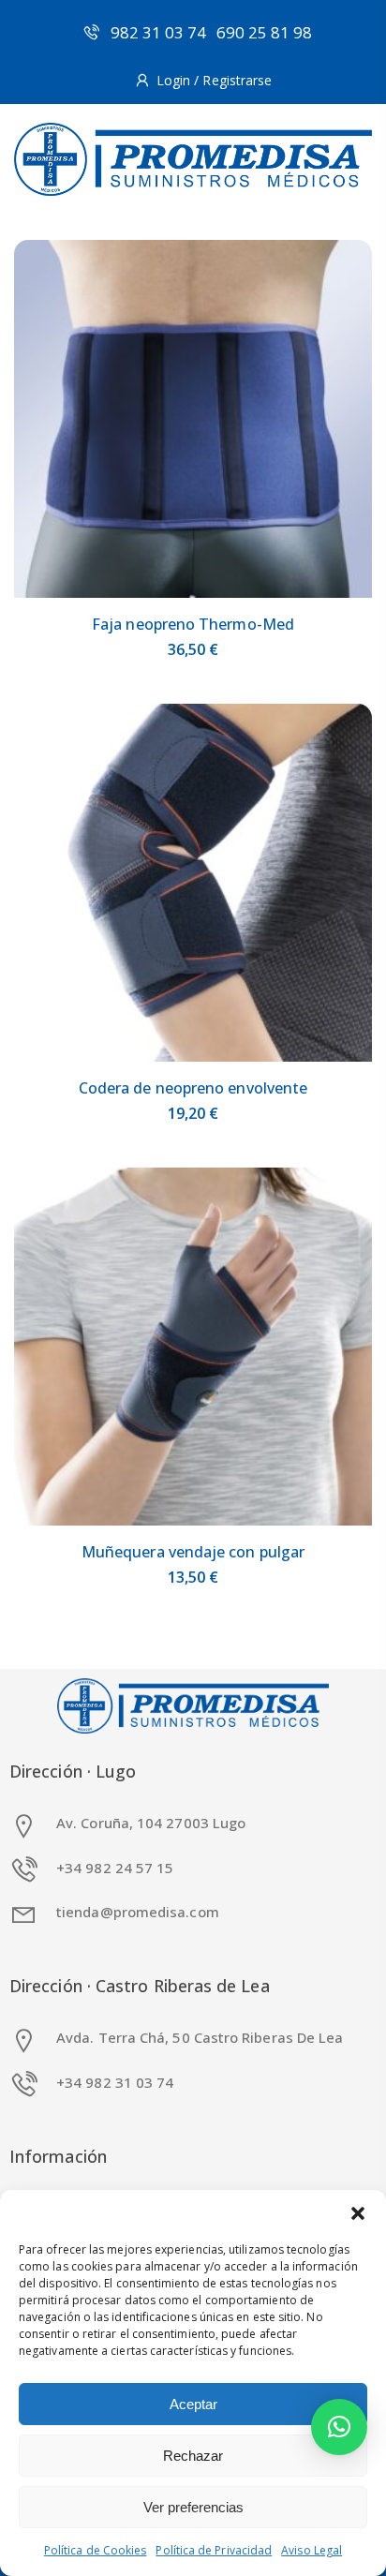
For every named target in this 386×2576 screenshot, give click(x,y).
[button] (358, 2213)
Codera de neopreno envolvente (193, 1088)
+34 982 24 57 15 (115, 1868)
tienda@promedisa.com (138, 1912)
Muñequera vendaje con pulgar (193, 1552)
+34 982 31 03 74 (115, 2082)
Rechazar (193, 2456)
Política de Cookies (96, 2550)
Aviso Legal (312, 2550)
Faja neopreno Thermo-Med (193, 624)
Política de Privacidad (214, 2550)
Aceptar (193, 2404)
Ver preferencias (193, 2507)
